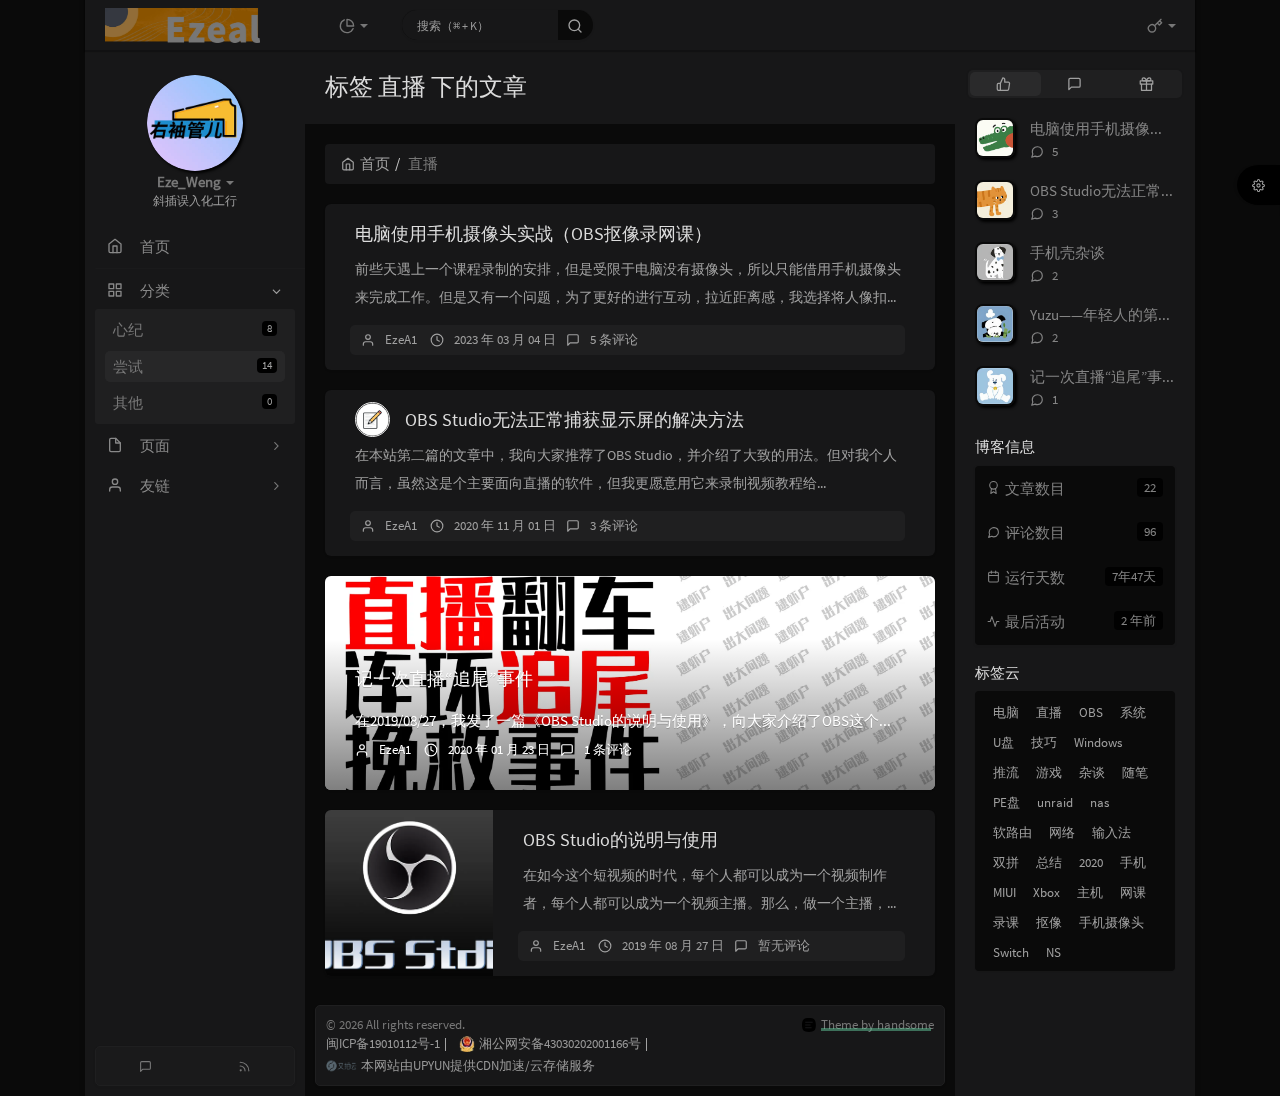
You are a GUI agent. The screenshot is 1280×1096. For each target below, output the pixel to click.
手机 (1133, 862)
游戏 (1049, 772)
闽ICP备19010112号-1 (386, 1043)
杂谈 (1092, 772)
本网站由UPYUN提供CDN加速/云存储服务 (478, 1065)
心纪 (192, 329)
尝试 (192, 366)
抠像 (1049, 922)
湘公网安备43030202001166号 (563, 1043)
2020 (1091, 862)
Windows (1098, 742)
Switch (1011, 952)
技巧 (1044, 742)
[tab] (1003, 84)
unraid (1055, 802)
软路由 (1012, 832)
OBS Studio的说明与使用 (620, 839)
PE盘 (1006, 802)
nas (1099, 802)
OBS (1091, 712)
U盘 (1003, 742)
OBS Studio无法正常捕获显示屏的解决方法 (574, 419)
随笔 (1135, 772)
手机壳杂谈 (1067, 252)
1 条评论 (608, 749)
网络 (1062, 832)
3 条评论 (614, 525)
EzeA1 (401, 339)
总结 (1049, 862)
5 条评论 (614, 339)
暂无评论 (784, 945)
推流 (1006, 772)
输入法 (1111, 832)
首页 (375, 163)
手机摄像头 (1111, 922)
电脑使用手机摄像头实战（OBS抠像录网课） (533, 233)
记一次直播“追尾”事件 (444, 678)
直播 (1049, 712)
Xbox (1046, 892)
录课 (1006, 922)
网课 (1133, 892)
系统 (1133, 712)
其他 (192, 402)
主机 (1090, 892)
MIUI (1004, 892)
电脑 (1006, 712)
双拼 (1006, 862)
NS (1053, 952)
